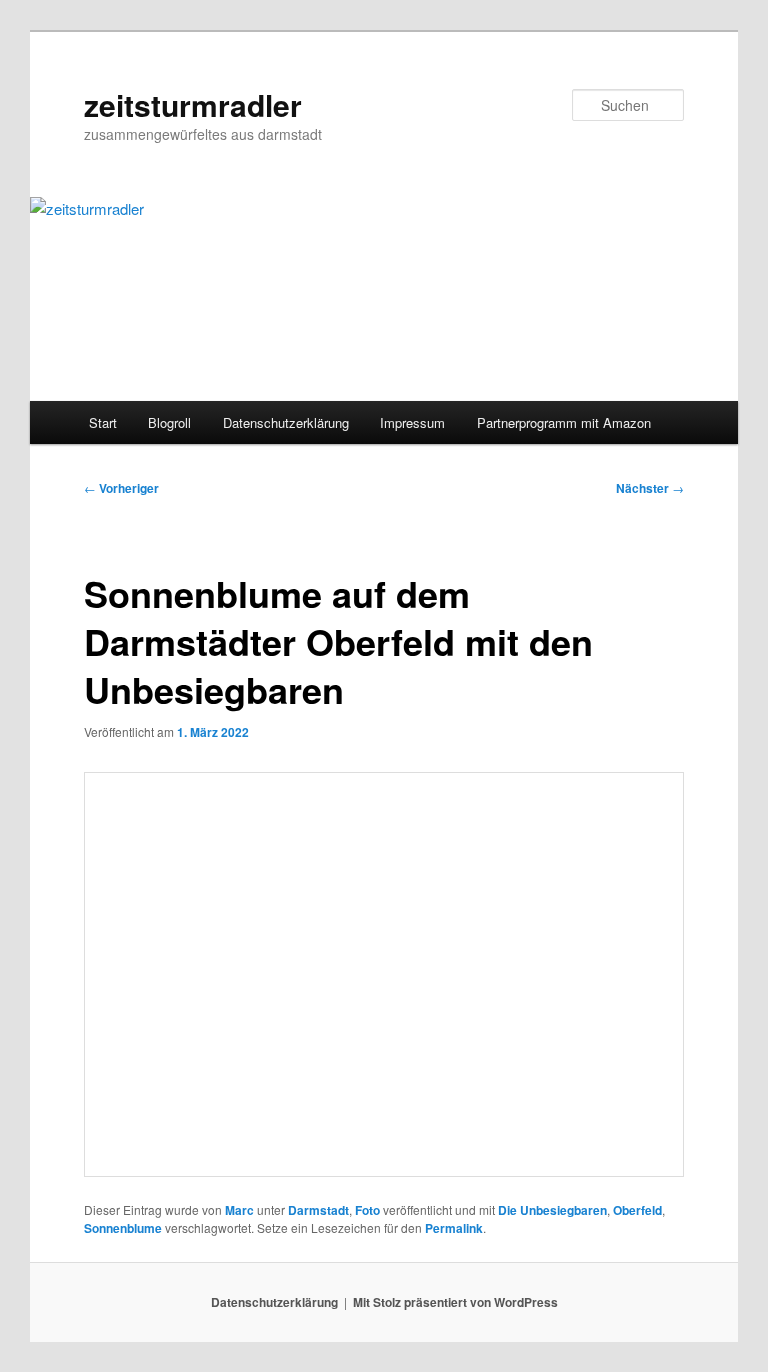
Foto (367, 1210)
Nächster (650, 488)
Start (103, 422)
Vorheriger (121, 488)
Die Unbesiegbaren (552, 1210)
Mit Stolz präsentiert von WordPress (455, 1302)
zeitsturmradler (193, 104)
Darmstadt (318, 1210)
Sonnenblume (123, 1228)
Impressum (412, 422)
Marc (239, 1210)
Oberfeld (637, 1210)
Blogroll (169, 422)
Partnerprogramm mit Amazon (564, 422)
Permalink (454, 1228)
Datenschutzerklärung (286, 422)
